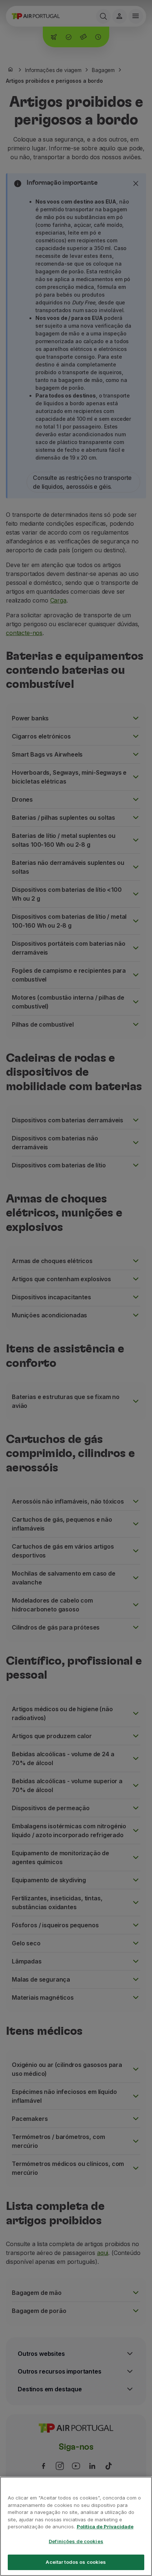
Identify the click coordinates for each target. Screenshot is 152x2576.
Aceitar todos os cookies (76, 2562)
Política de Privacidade (105, 2526)
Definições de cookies (76, 2541)
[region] (76, 2526)
